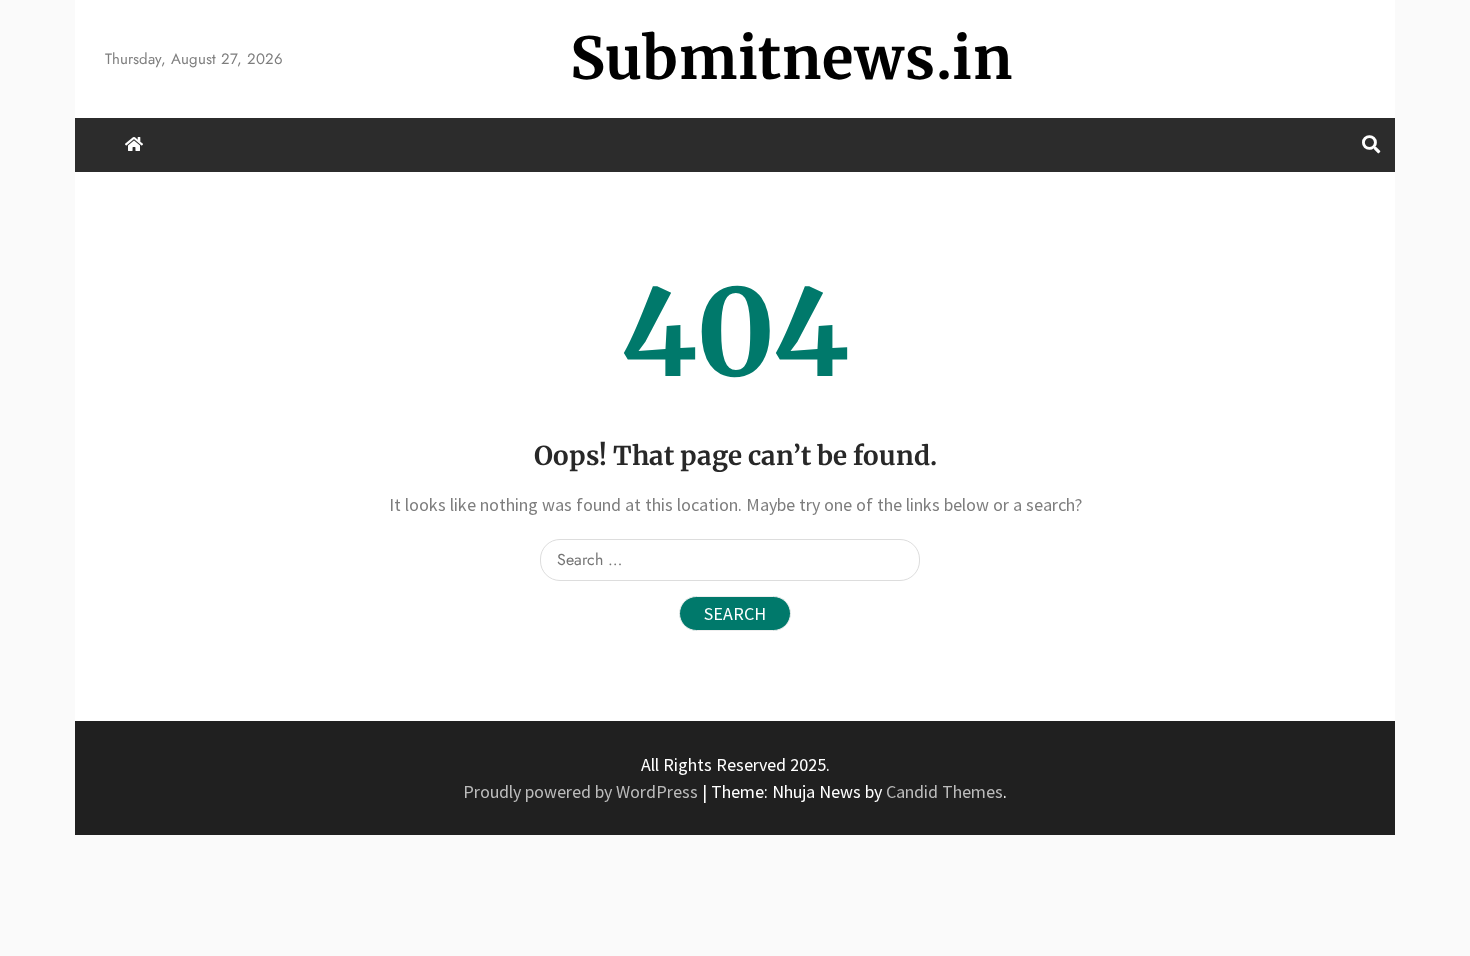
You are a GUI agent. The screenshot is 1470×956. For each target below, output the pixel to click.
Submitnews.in (791, 58)
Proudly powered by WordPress (582, 791)
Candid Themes (944, 791)
